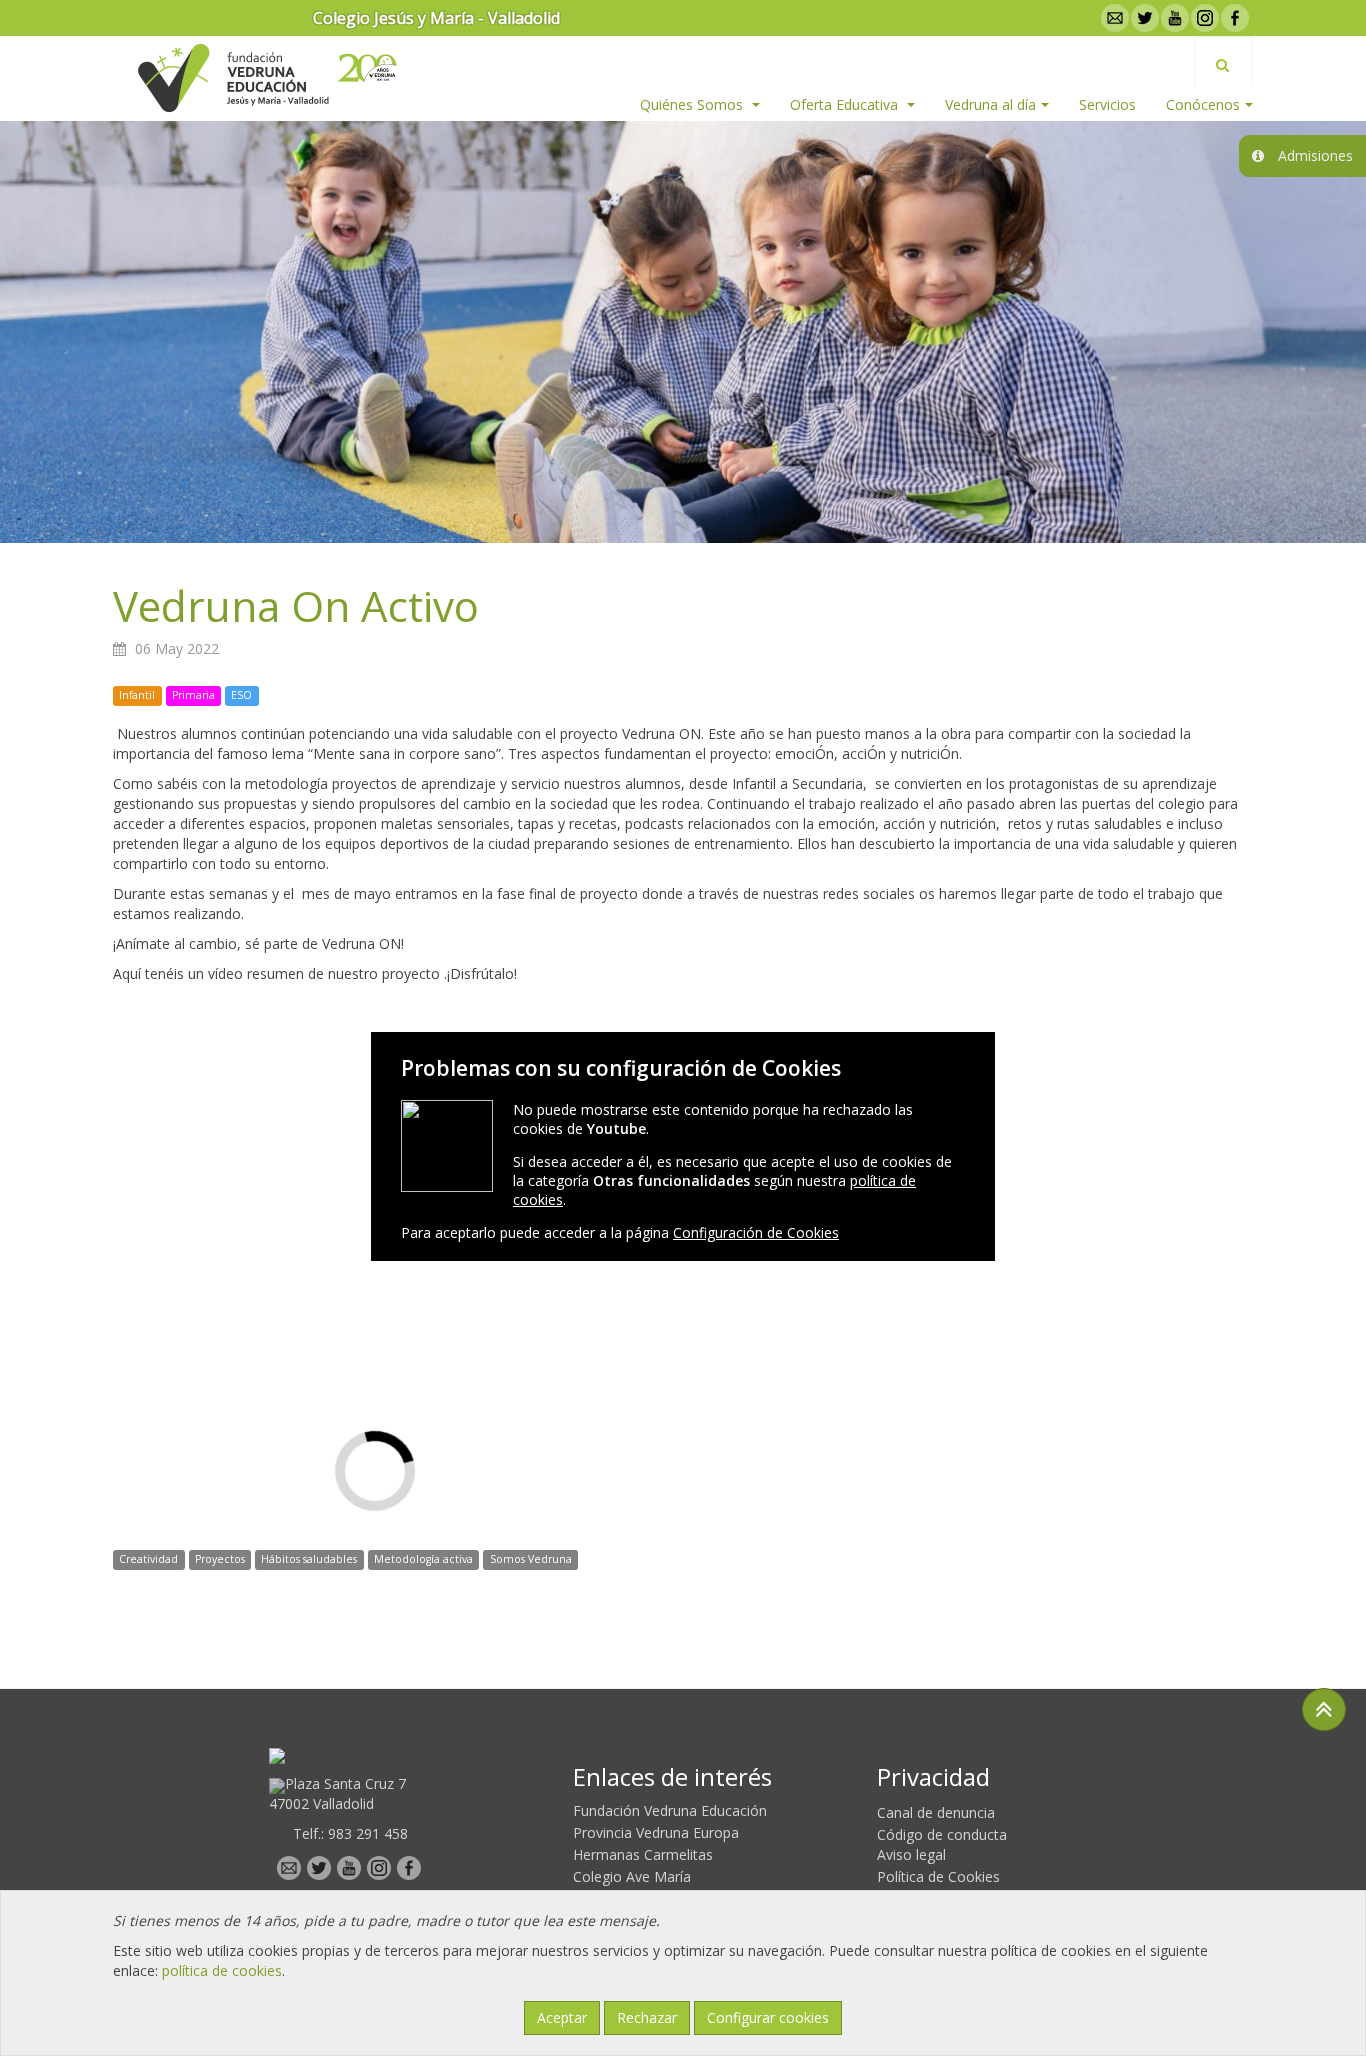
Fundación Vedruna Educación (670, 1810)
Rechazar (647, 2017)
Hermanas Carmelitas (643, 1854)
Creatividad (148, 1559)
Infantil (137, 695)
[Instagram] (1203, 18)
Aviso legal (911, 1854)
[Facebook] (1233, 18)
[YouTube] (1173, 18)
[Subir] (1324, 1709)
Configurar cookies (768, 2017)
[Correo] (1113, 18)
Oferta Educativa (846, 104)
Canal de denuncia (936, 1812)
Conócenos (1203, 104)
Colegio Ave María (632, 1876)
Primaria (193, 695)
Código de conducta (942, 1834)
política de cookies (222, 1970)
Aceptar (562, 2017)
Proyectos (220, 1559)
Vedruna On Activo (296, 605)
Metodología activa (423, 1559)
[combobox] (1223, 61)
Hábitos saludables (309, 1559)
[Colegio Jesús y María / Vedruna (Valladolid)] (232, 78)
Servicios (1107, 104)
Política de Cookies (938, 1876)
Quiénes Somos (693, 104)
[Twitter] (1143, 18)
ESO (241, 695)
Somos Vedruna (531, 1559)
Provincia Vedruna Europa (656, 1832)
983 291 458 (368, 1833)
